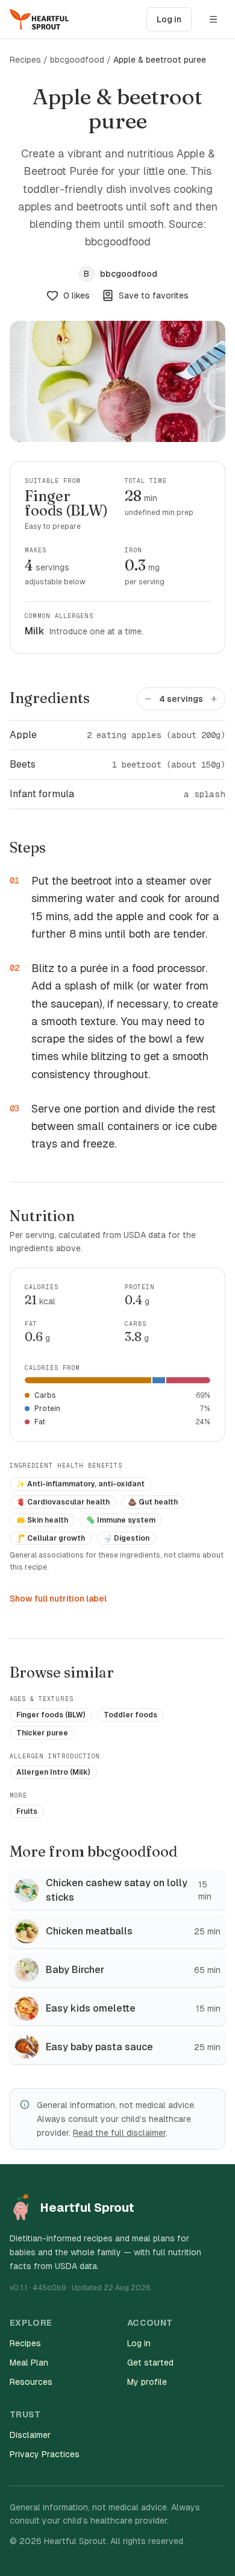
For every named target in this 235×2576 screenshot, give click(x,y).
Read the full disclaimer (119, 2133)
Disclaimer (30, 2435)
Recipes (25, 60)
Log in (169, 19)
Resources (31, 2382)
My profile (147, 2382)
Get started (150, 2363)
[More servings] (214, 699)
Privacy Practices (45, 2454)
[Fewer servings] (148, 699)
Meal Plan (29, 2363)
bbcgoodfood (77, 60)
